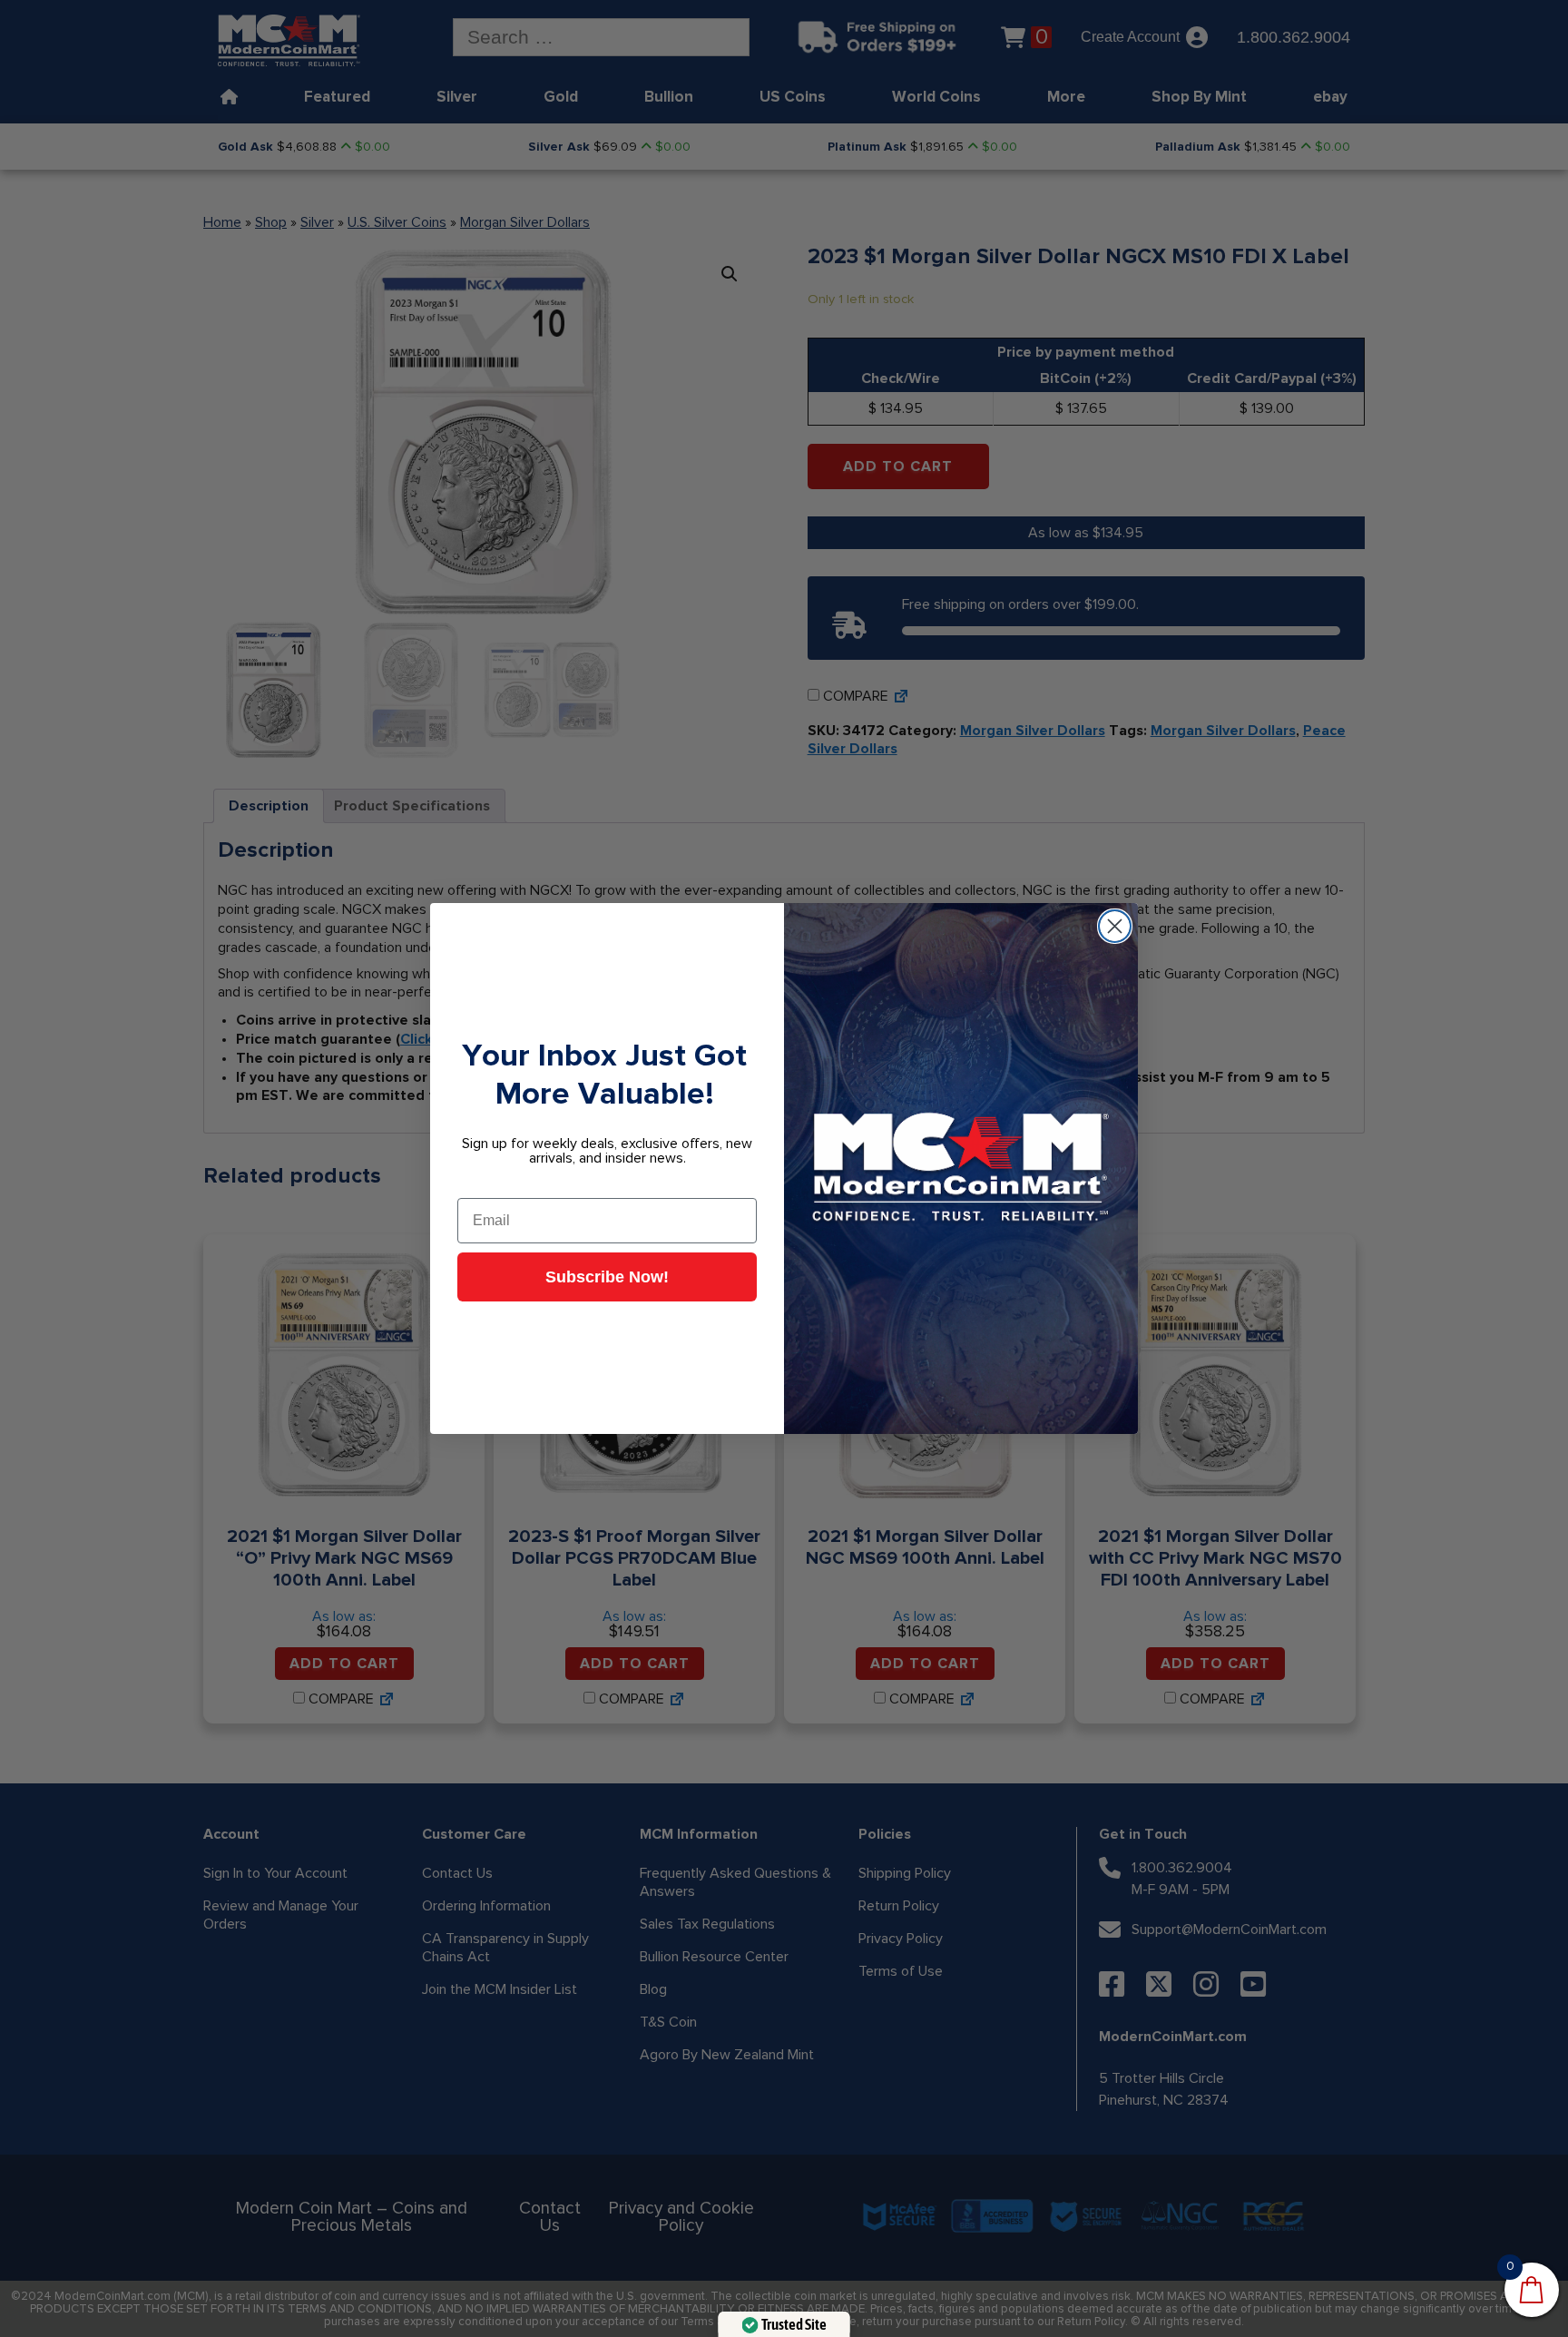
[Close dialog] (1115, 926)
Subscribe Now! (607, 1277)
